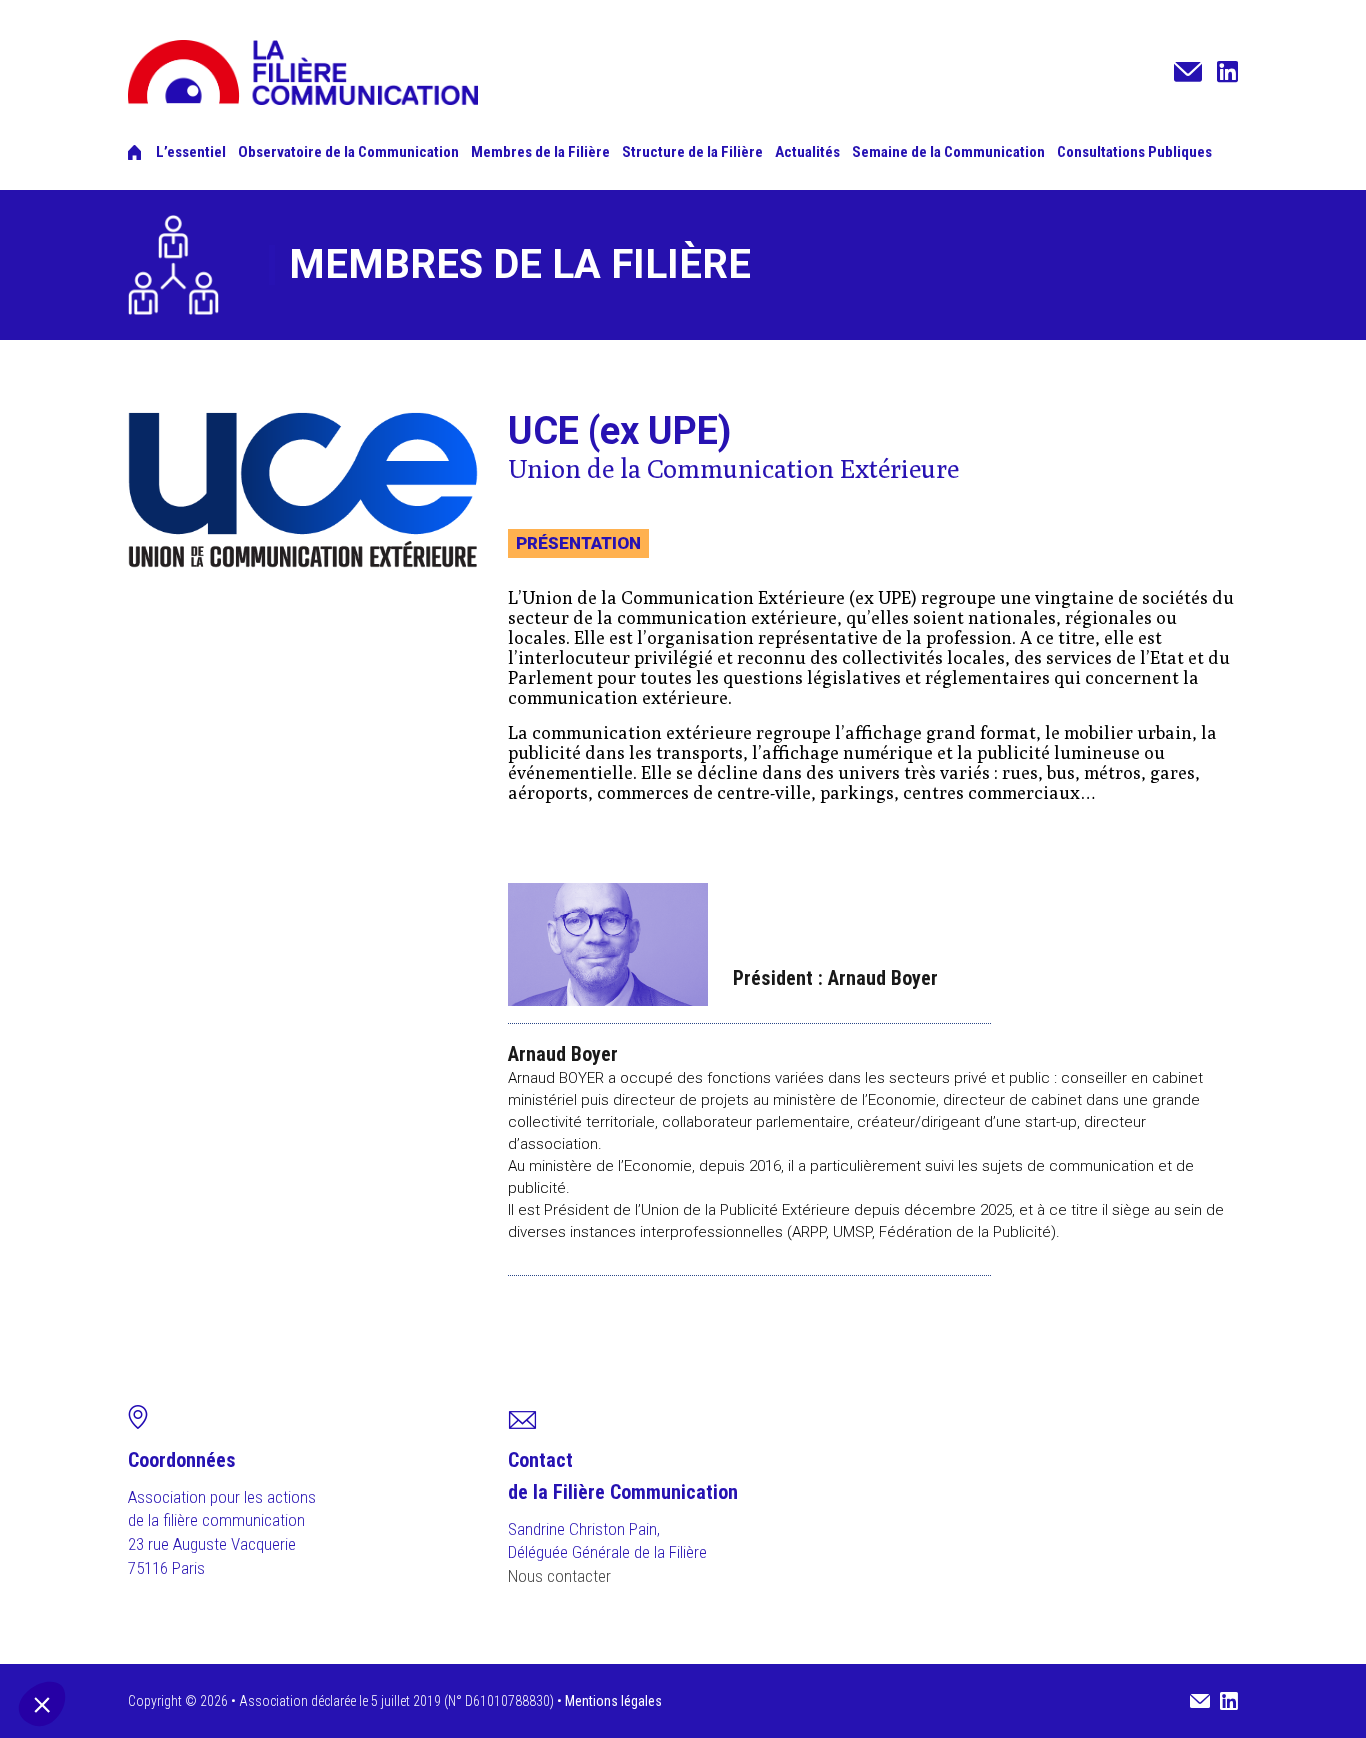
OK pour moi (361, 1637)
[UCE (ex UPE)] (303, 489)
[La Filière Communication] (303, 96)
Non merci (80, 1637)
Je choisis (221, 1637)
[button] (42, 1704)
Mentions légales (613, 1701)
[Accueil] (134, 152)
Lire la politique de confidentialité (121, 1573)
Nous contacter (559, 1576)
